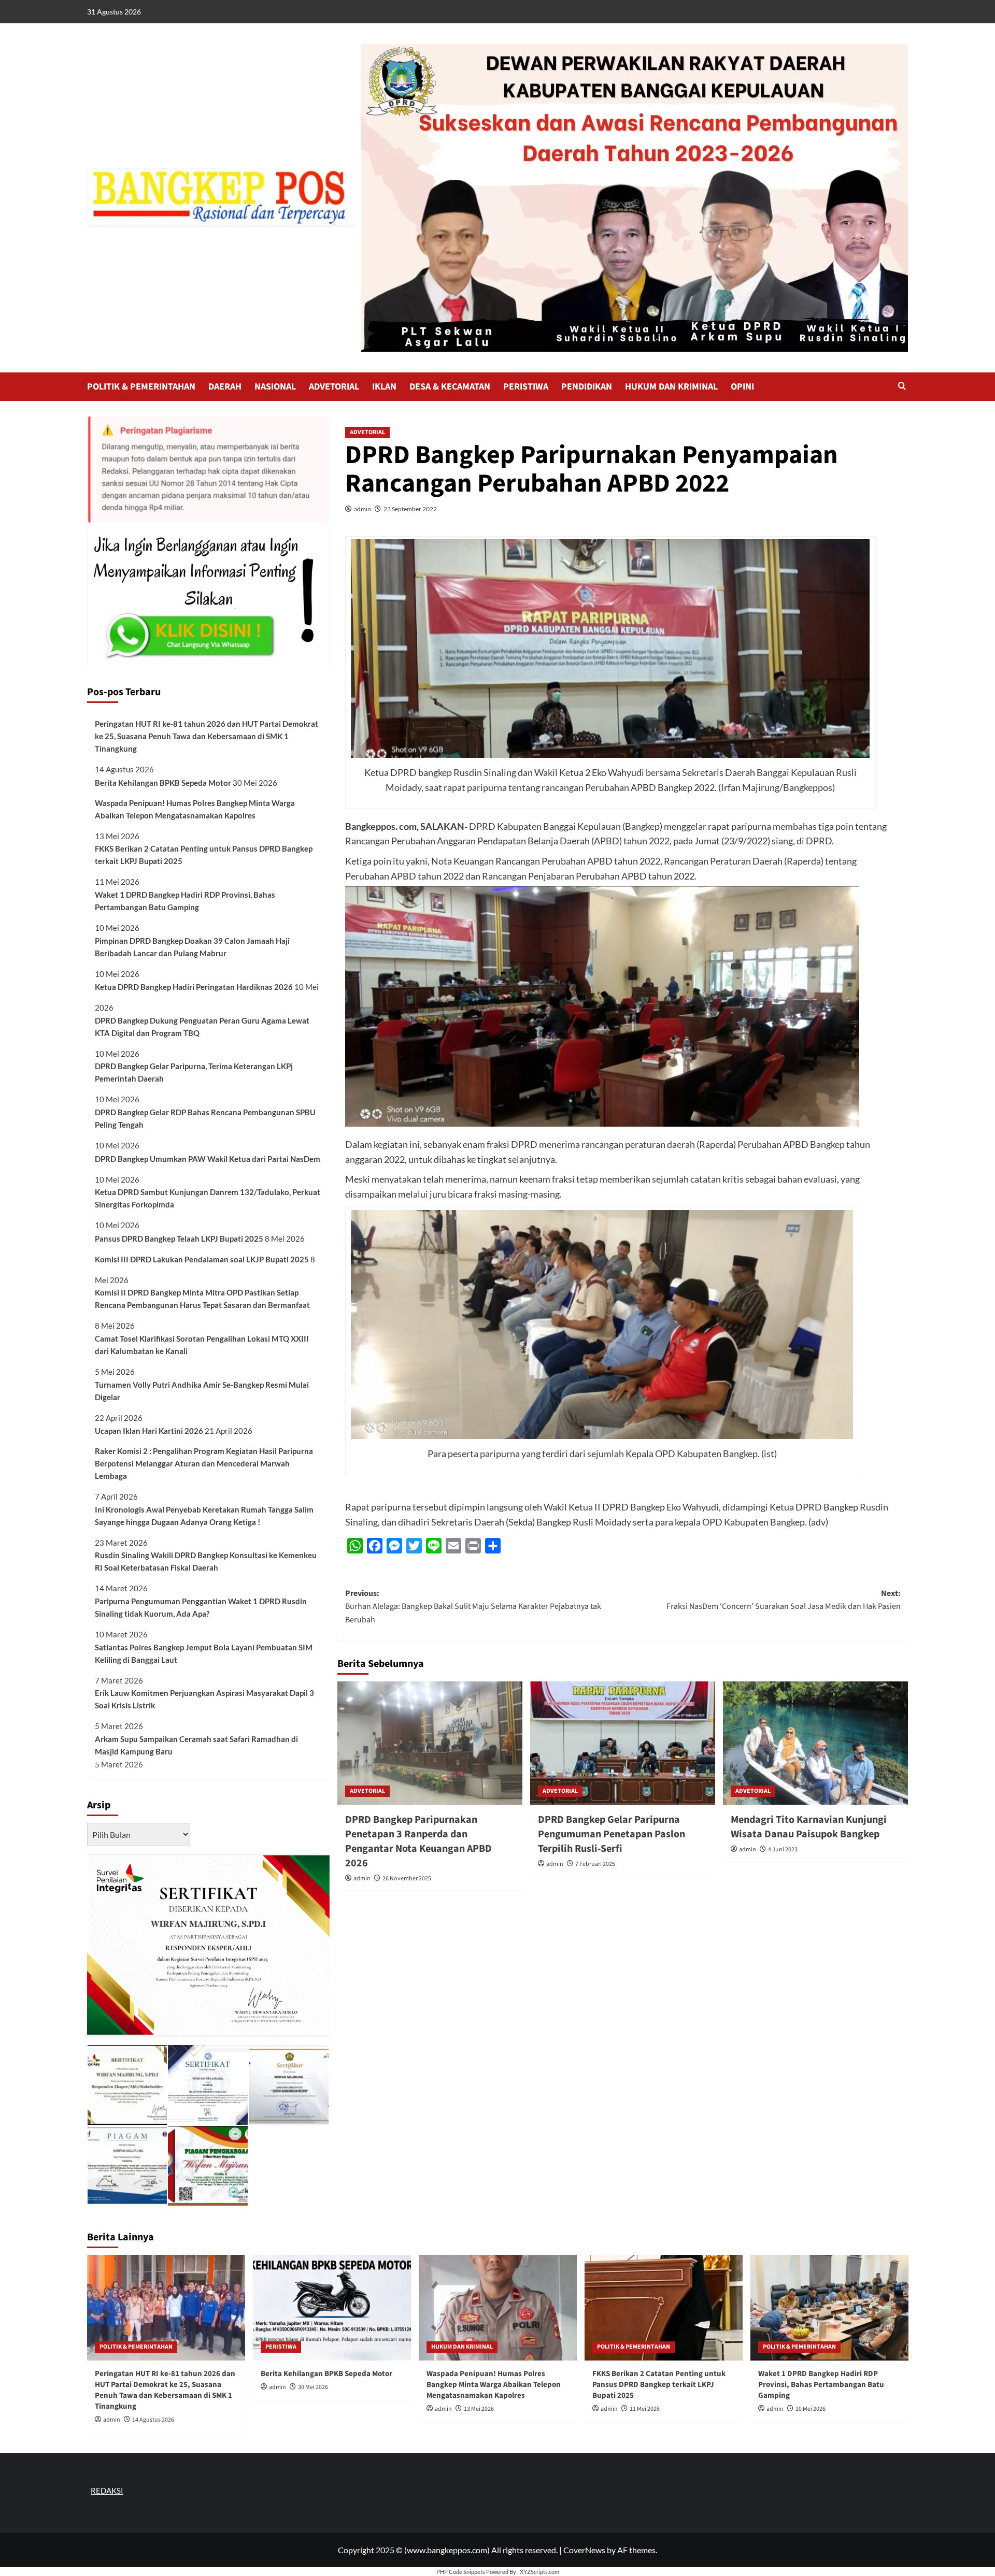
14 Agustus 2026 (153, 2420)
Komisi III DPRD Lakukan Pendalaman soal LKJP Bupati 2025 (202, 1259)
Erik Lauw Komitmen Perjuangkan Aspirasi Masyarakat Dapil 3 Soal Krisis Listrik (204, 1699)
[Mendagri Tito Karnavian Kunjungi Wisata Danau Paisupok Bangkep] (815, 1743)
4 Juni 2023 (783, 1850)
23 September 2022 (410, 509)
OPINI (742, 387)
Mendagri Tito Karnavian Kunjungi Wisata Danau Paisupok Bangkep (809, 1827)
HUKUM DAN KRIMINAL (671, 387)
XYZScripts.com (539, 2572)
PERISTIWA (526, 387)
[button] (902, 387)
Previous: (473, 1607)
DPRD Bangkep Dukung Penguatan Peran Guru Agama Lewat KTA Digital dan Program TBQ (202, 1027)
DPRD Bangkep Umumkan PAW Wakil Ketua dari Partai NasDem (208, 1159)
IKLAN (384, 387)
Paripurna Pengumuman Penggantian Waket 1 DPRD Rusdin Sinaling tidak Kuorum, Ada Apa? (201, 1607)
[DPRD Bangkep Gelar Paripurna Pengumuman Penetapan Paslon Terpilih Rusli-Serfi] (623, 1743)
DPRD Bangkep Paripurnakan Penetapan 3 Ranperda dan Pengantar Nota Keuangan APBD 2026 (418, 1841)
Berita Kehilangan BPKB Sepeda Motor (163, 783)
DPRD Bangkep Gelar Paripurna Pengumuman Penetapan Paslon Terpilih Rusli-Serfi (612, 1834)
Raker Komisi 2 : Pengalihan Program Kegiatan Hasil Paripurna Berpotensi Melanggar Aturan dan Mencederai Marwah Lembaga (204, 1463)
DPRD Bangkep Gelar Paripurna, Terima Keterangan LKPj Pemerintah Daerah (194, 1072)
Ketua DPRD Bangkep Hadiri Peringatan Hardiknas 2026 (194, 987)
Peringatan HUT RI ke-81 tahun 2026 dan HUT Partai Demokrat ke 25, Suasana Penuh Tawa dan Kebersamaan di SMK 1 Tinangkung (207, 736)
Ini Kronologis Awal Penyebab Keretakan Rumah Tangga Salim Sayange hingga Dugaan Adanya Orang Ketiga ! (204, 1516)
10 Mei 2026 (811, 2409)
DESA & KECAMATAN (450, 387)
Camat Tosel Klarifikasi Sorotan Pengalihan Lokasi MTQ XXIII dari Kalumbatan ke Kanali (202, 1345)
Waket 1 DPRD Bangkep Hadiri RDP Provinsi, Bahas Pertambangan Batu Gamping (185, 901)
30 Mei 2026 (313, 2387)
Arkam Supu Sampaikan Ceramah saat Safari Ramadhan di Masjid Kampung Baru (196, 1745)
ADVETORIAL (334, 387)
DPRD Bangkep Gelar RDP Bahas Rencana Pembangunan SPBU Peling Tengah (205, 1118)
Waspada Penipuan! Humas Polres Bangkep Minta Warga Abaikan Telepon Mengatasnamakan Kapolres (195, 809)
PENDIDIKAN (587, 387)
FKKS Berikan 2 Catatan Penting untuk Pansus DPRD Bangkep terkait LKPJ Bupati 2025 (204, 855)
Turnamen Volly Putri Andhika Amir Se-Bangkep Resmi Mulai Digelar (202, 1391)
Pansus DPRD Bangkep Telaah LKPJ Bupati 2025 (179, 1239)
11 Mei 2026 (645, 2409)
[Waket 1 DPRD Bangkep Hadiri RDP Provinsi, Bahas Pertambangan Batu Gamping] (829, 2307)
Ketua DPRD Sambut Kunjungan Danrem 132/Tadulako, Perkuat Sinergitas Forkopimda (208, 1198)
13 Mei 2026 (479, 2409)
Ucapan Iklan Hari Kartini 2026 (149, 1431)
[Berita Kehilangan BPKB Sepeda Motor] (332, 2307)
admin (363, 509)
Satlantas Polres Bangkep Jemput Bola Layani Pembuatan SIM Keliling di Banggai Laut (204, 1653)
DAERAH (225, 387)
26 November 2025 (407, 1879)
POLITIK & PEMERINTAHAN (141, 387)
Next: (784, 1600)
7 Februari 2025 (595, 1864)
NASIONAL (275, 387)
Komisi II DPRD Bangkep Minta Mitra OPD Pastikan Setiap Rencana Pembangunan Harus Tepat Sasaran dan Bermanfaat (202, 1299)
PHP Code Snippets (461, 2572)
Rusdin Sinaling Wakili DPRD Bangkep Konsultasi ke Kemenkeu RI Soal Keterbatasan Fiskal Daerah (206, 1561)
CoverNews (584, 2550)
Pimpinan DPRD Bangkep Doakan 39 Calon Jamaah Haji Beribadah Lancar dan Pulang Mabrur (192, 947)
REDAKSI (107, 2491)
